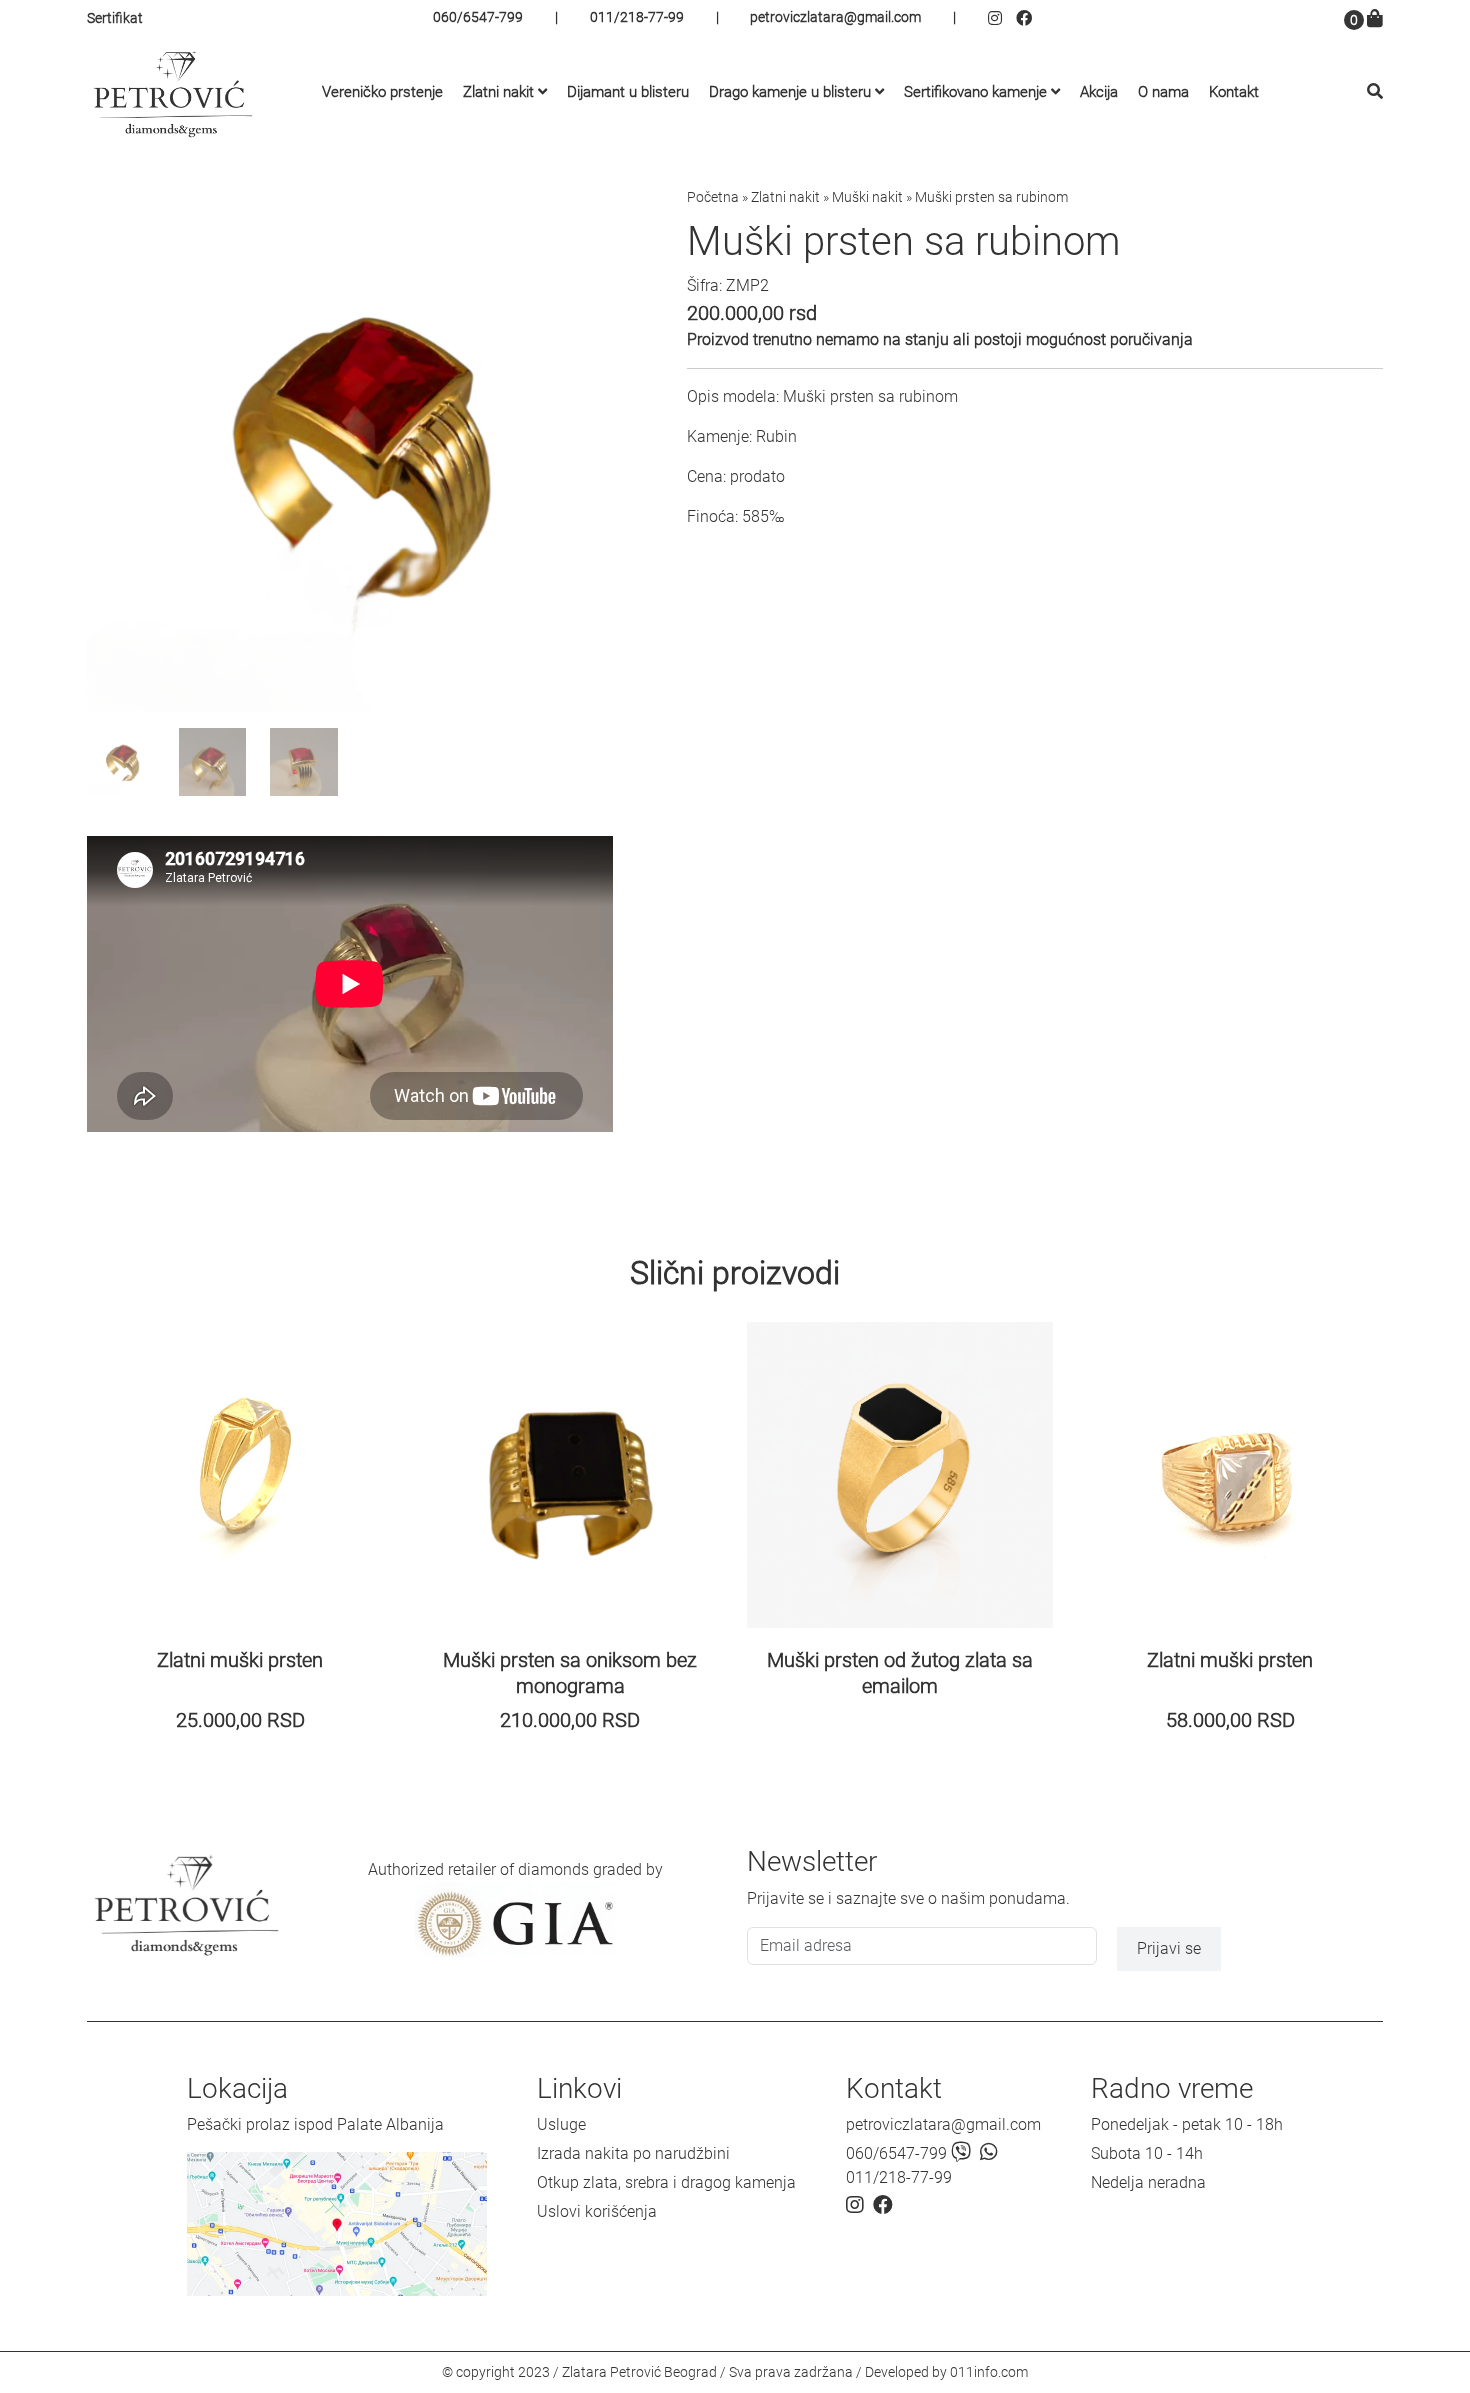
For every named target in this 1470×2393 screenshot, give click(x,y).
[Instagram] (1002, 18)
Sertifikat (115, 18)
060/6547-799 (478, 17)
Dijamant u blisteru (628, 92)
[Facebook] (1026, 18)
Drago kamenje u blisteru (790, 92)
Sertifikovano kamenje (975, 92)
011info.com (989, 2372)
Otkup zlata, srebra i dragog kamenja (666, 2182)
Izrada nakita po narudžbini (633, 2153)
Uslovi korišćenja (597, 2211)
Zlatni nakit (498, 92)
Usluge (561, 2124)
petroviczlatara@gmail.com (835, 17)
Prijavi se (1169, 1948)
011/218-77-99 (637, 17)
